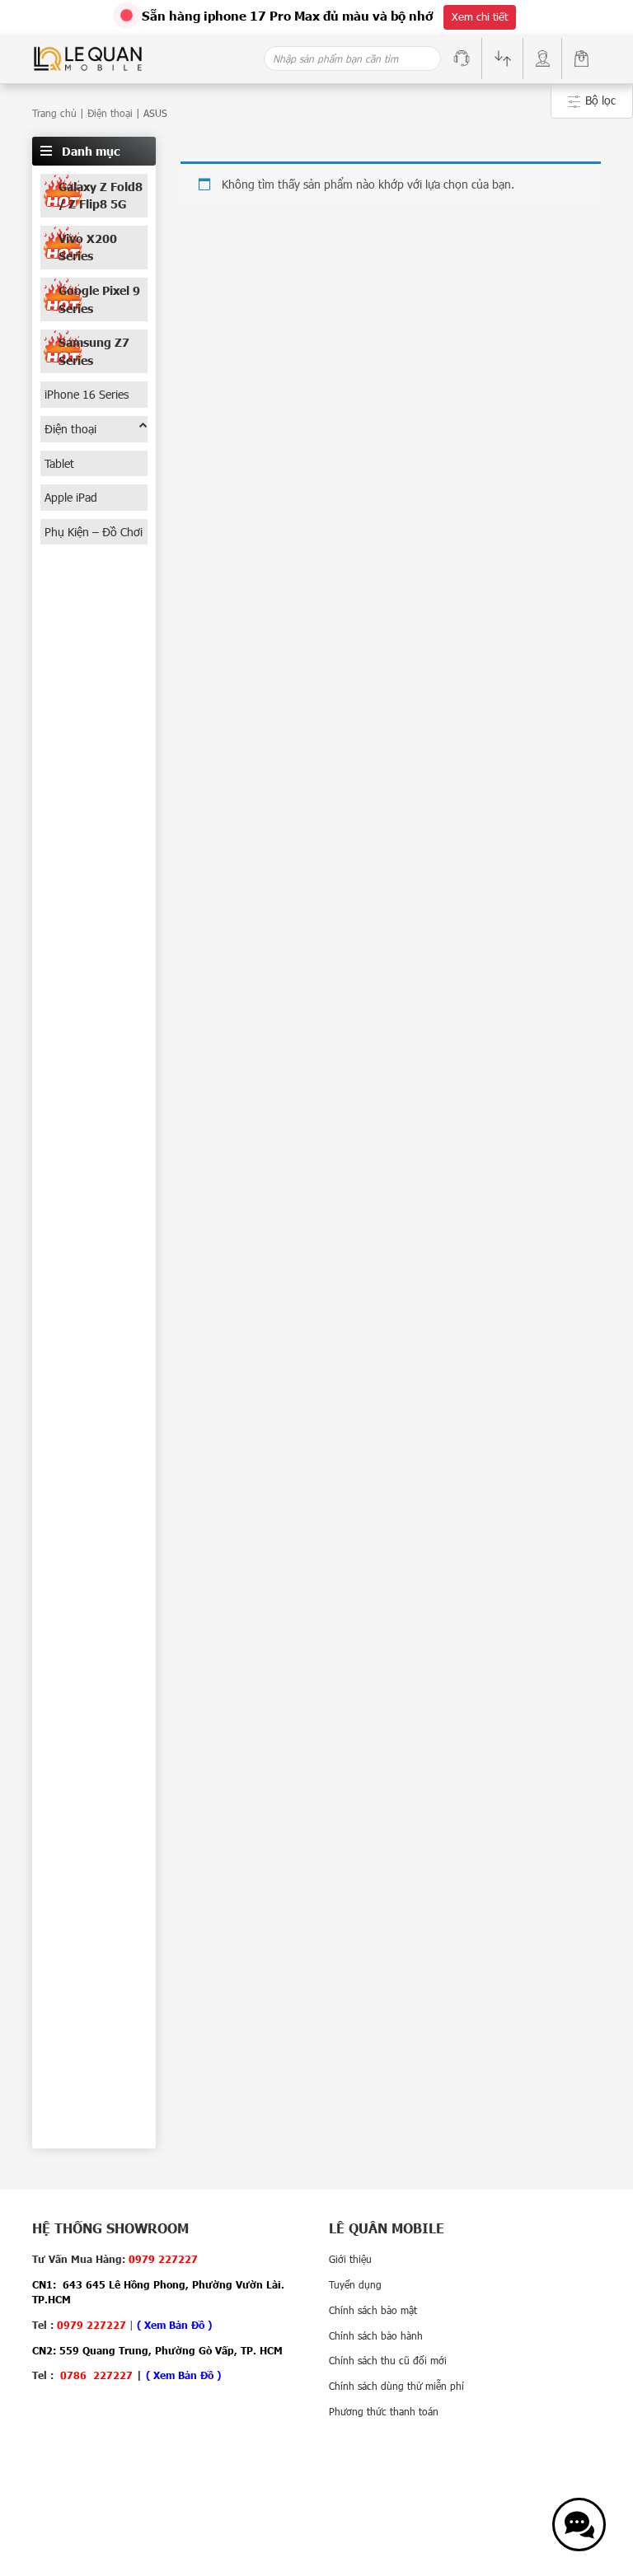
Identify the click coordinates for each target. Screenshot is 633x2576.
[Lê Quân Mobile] (88, 57)
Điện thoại (110, 113)
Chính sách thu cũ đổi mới (388, 2360)
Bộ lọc (599, 100)
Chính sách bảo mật (373, 2310)
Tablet (59, 463)
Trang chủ (54, 113)
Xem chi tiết (480, 16)
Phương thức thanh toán (384, 2411)
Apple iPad (71, 497)
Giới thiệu (350, 2259)
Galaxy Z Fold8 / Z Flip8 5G (101, 196)
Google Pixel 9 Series (99, 299)
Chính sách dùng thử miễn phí (396, 2386)
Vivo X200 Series (88, 248)
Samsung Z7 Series (94, 351)
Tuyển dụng (355, 2284)
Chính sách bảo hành (376, 2335)
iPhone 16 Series (87, 394)
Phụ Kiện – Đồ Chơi (94, 532)
